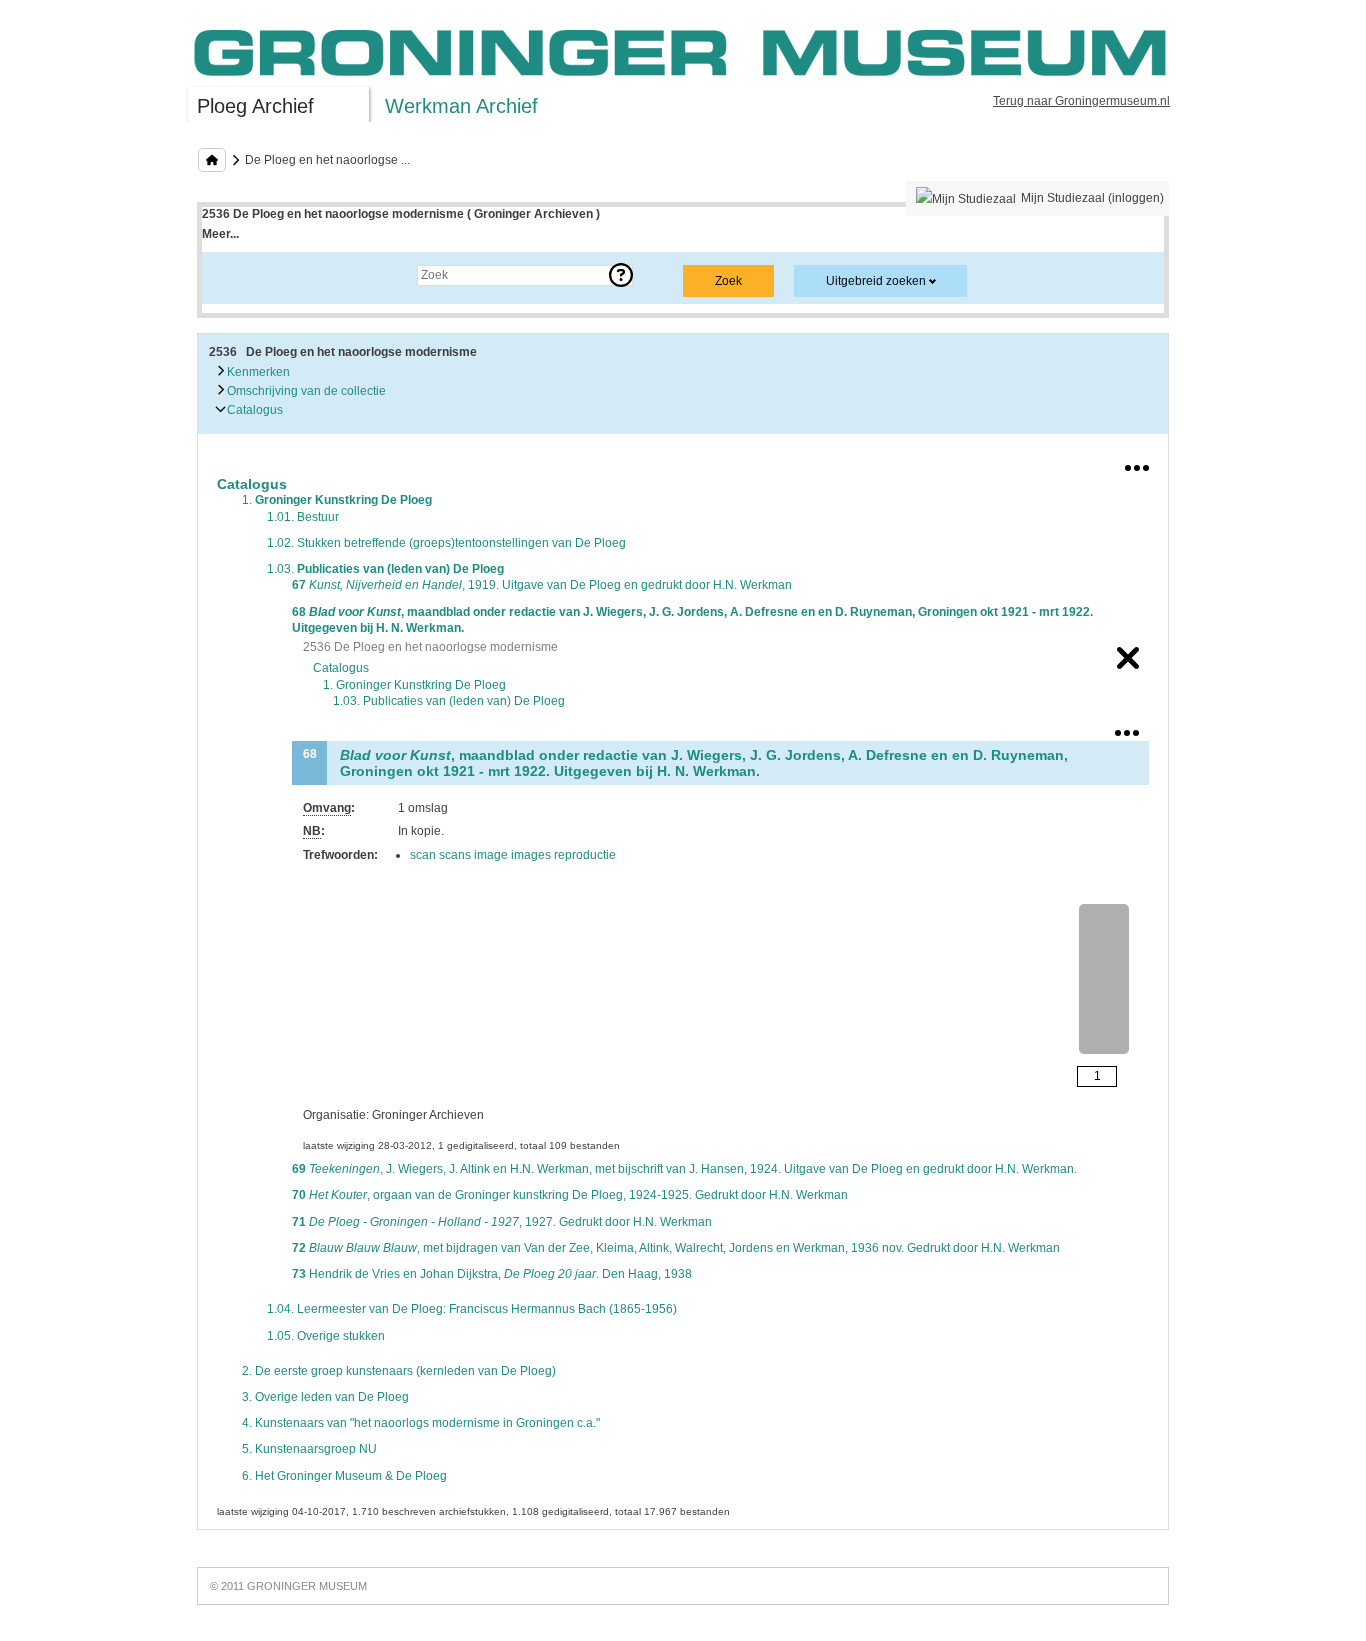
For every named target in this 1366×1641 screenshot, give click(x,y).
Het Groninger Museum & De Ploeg (344, 1476)
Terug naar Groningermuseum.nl (1081, 101)
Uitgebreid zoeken (876, 281)
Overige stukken (326, 1336)
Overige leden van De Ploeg (325, 1397)
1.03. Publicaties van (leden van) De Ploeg (449, 701)
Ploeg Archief (255, 106)
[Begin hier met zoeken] (212, 160)
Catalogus (253, 410)
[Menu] (1137, 464)
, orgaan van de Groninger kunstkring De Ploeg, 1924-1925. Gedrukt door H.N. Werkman (570, 1195)
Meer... (220, 234)
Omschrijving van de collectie (305, 391)
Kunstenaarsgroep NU (309, 1449)
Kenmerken (257, 372)
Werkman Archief (461, 106)
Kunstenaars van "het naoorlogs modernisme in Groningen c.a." (421, 1423)
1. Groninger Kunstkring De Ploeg (414, 685)
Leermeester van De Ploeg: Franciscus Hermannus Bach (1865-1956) (472, 1309)
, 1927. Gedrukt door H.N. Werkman (502, 1222)
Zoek (235, 275)
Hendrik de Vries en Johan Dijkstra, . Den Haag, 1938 (492, 1274)
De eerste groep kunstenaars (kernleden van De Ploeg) (399, 1371)
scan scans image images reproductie (513, 855)
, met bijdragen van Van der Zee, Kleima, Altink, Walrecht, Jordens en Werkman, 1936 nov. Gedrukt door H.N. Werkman (676, 1248)
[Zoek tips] (621, 275)
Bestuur (303, 517)
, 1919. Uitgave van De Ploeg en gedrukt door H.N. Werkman (542, 585)
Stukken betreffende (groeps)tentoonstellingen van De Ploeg (446, 543)
